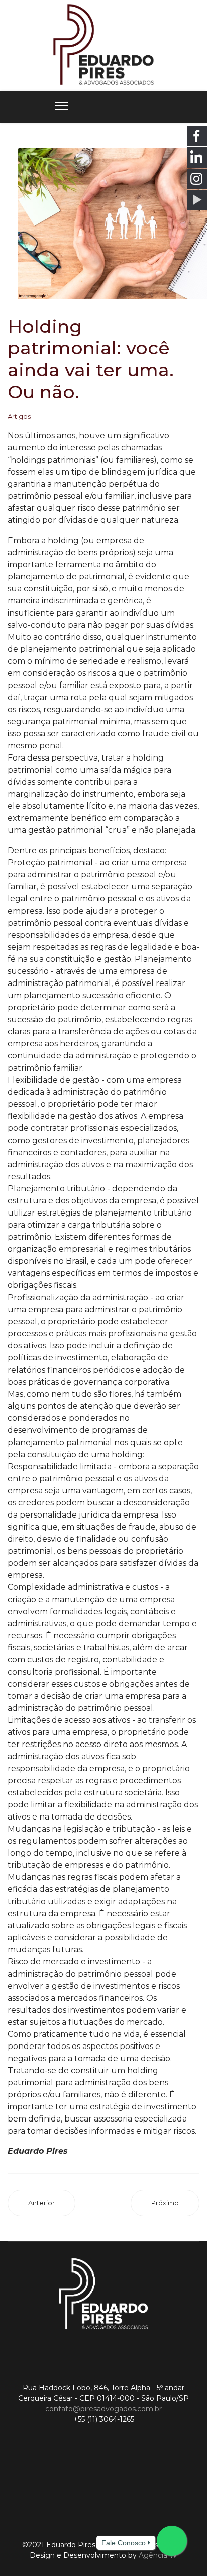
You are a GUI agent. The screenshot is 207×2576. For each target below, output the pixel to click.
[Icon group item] (56, 2484)
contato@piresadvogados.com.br (103, 2409)
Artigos (19, 416)
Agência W (158, 2555)
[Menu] (62, 106)
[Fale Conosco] (172, 2541)
